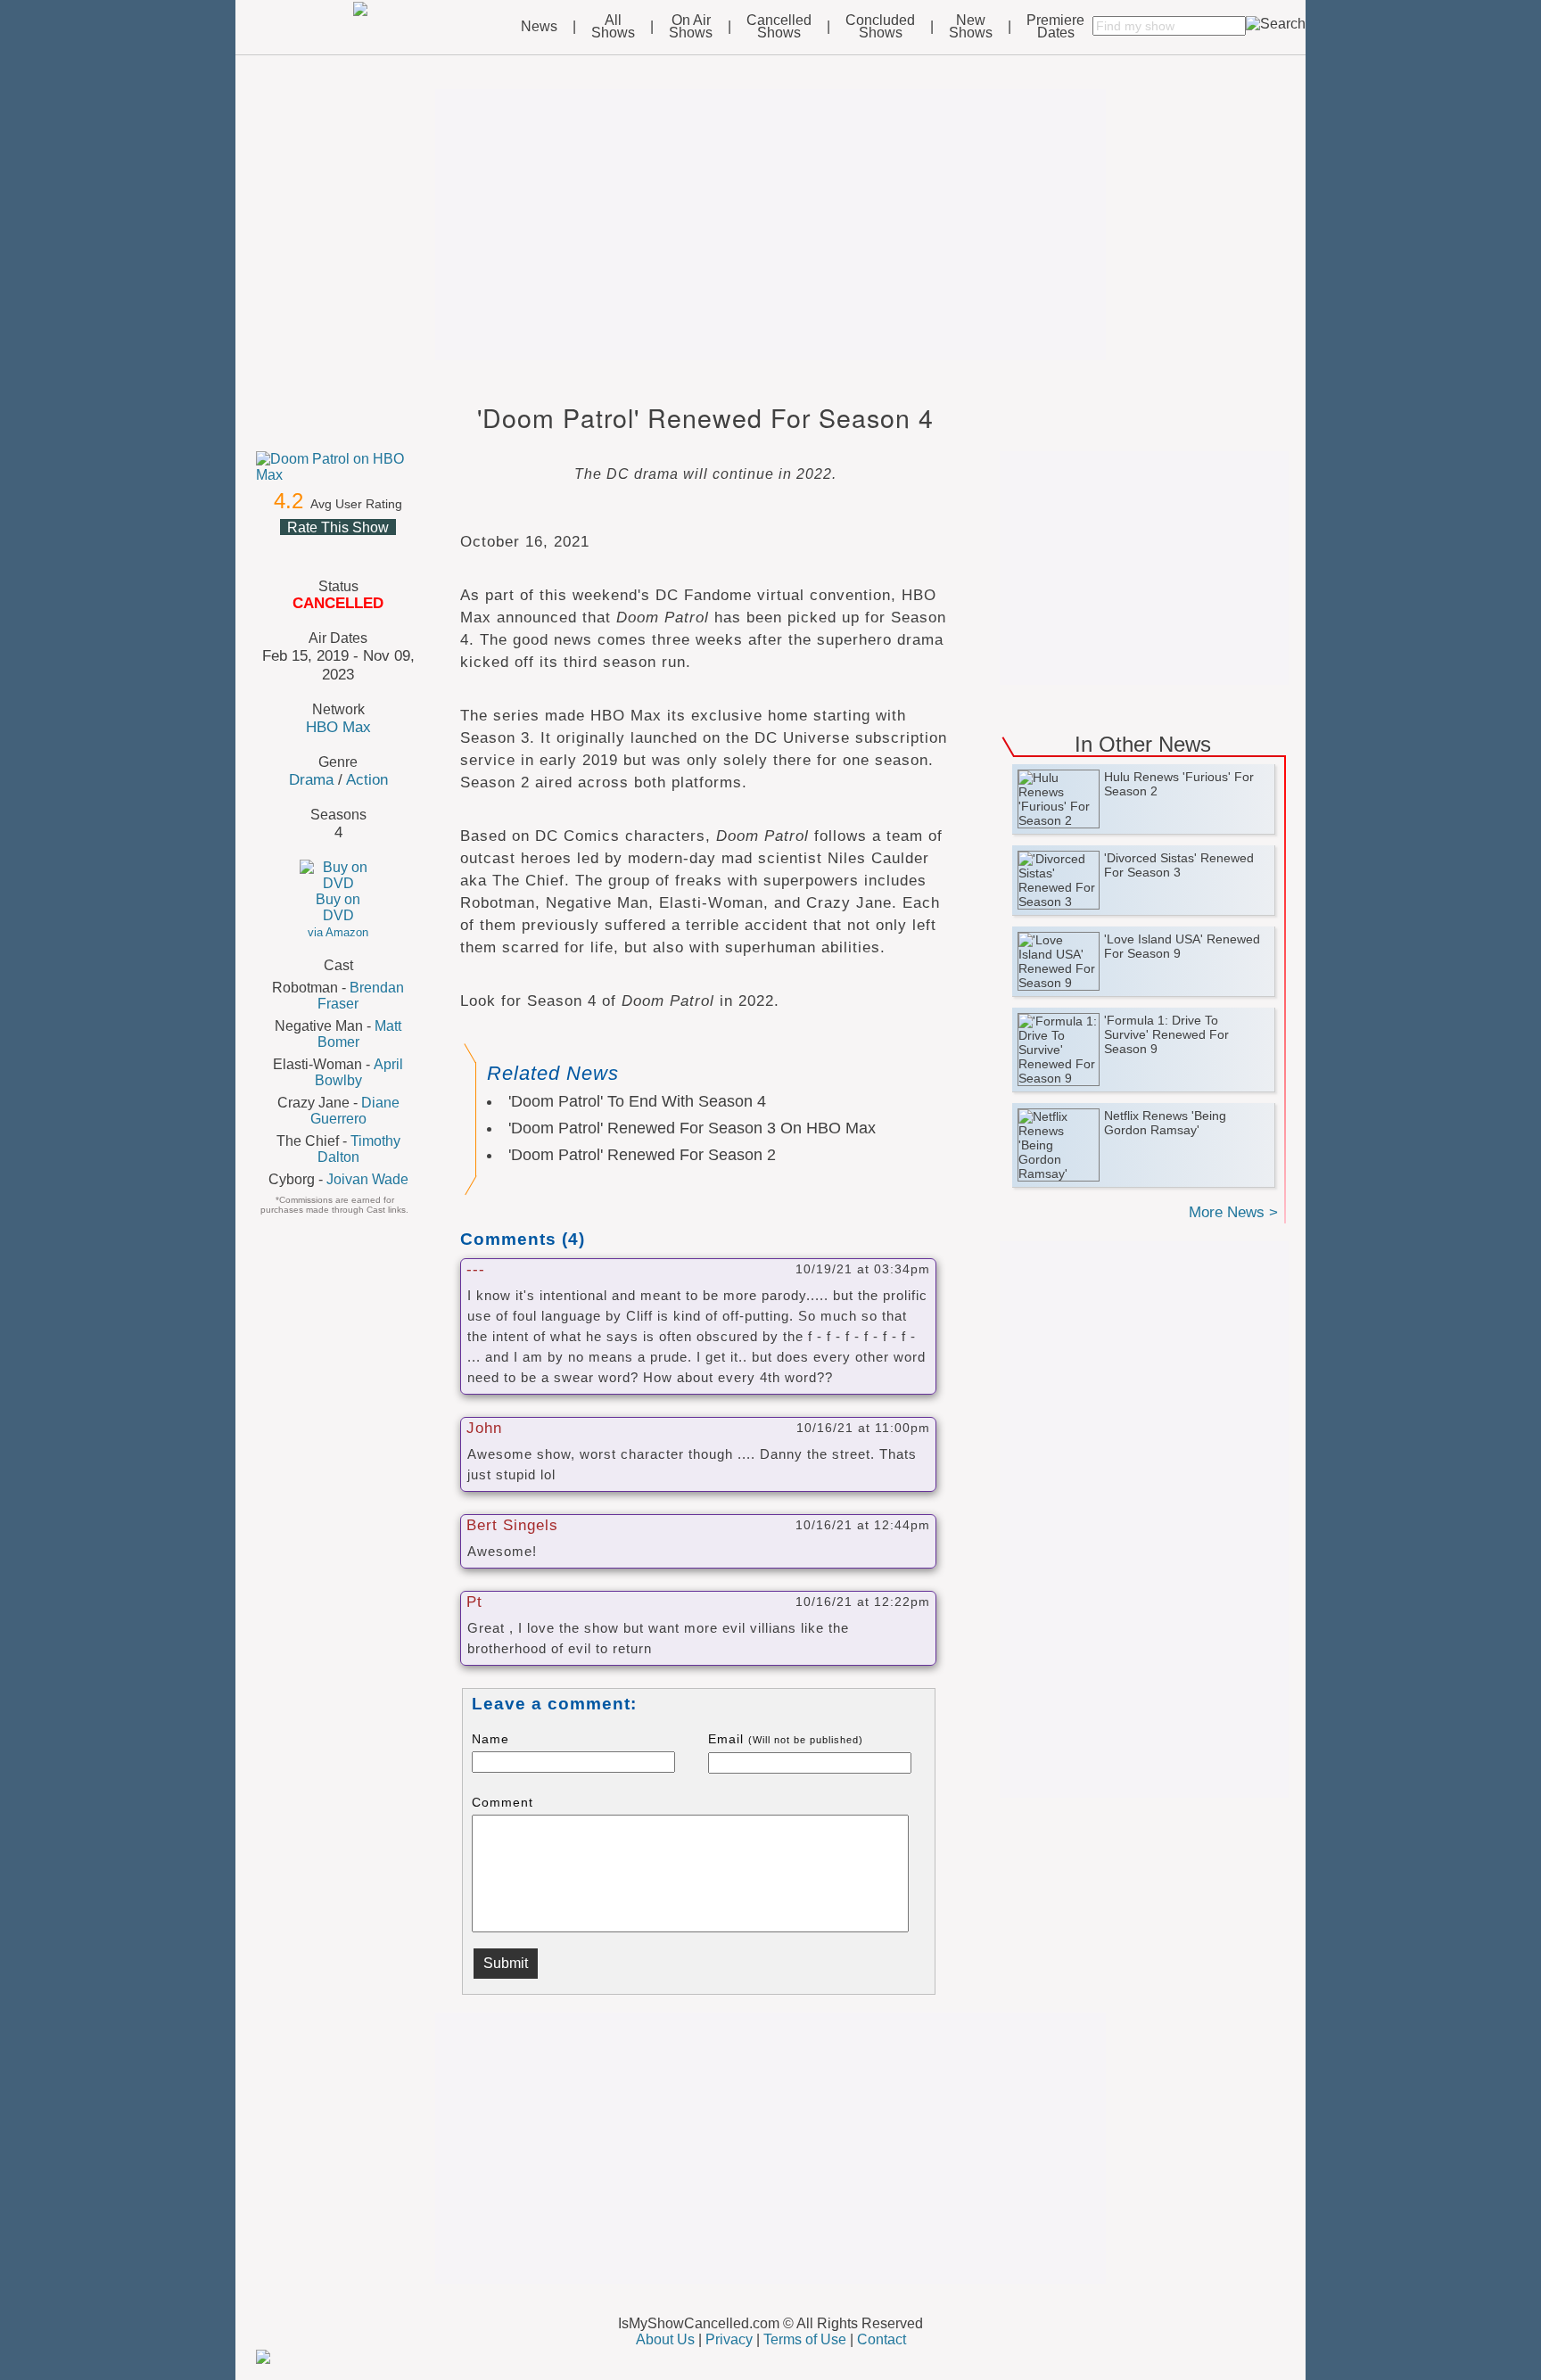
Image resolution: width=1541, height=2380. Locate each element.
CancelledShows (779, 27)
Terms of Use (805, 2339)
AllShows (613, 27)
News (539, 27)
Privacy (729, 2339)
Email (786, 1739)
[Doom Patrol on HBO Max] (338, 467)
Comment (503, 1802)
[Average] (337, 548)
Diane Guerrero (355, 1111)
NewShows (971, 27)
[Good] (358, 548)
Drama (311, 779)
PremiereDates (1055, 27)
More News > (1233, 1212)
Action (367, 779)
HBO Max (338, 727)
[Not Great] (316, 548)
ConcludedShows (880, 27)
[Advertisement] (770, 225)
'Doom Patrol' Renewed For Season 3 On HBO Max (692, 1128)
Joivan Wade (367, 1179)
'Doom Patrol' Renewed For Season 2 (642, 1155)
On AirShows (691, 27)
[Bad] (294, 548)
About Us (665, 2339)
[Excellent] (380, 548)
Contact (882, 2339)
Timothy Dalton (359, 1149)
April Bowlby (359, 1072)
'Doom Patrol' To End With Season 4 (637, 1101)
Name (490, 1739)
